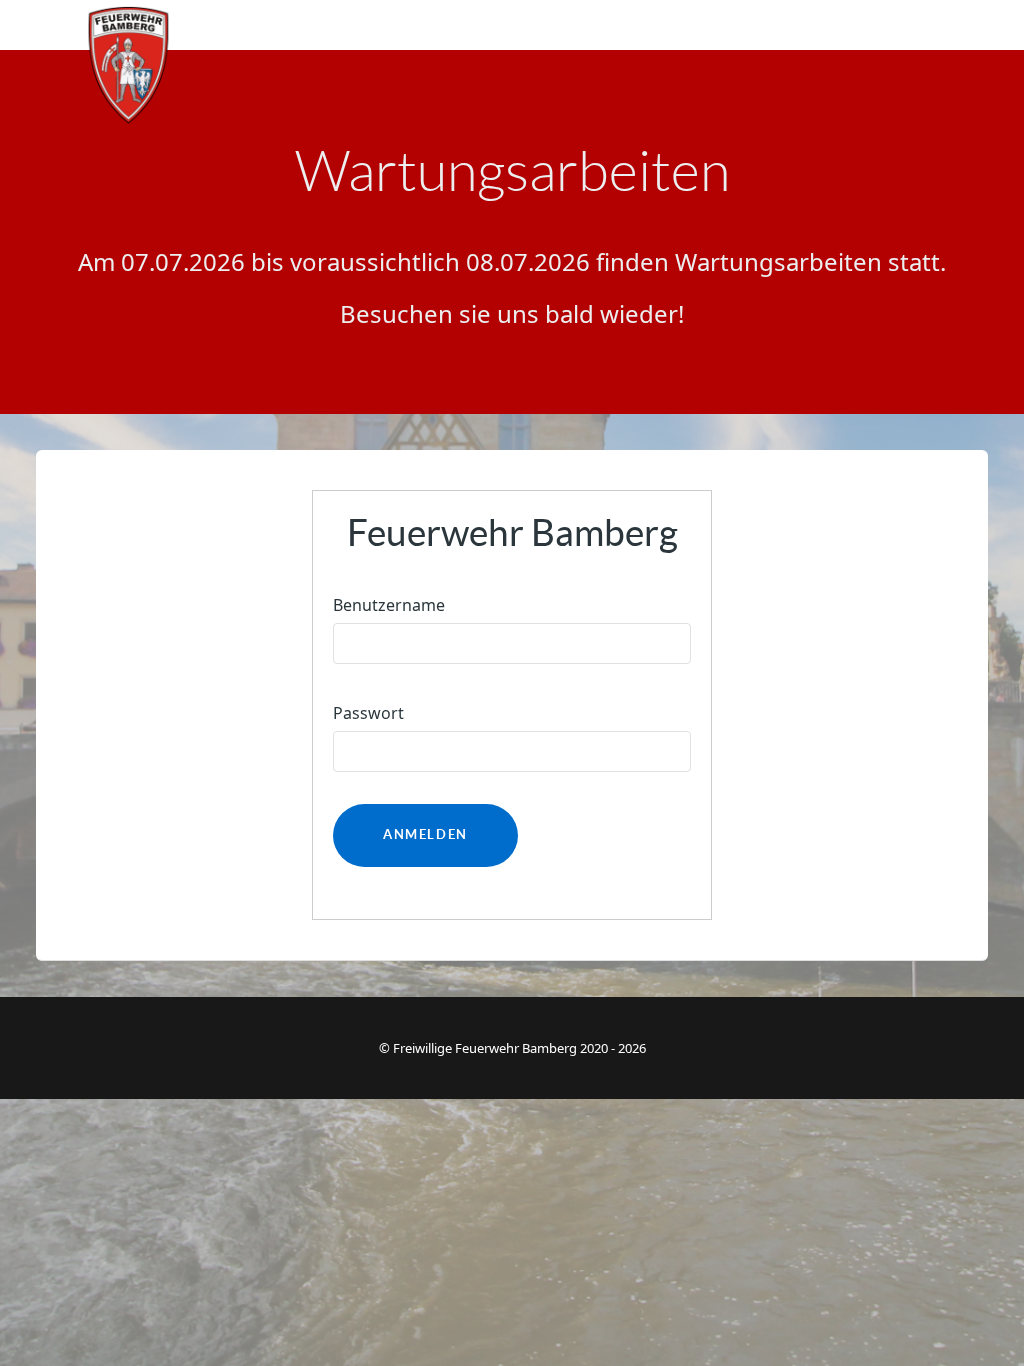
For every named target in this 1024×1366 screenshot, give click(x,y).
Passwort (368, 713)
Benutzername (389, 605)
